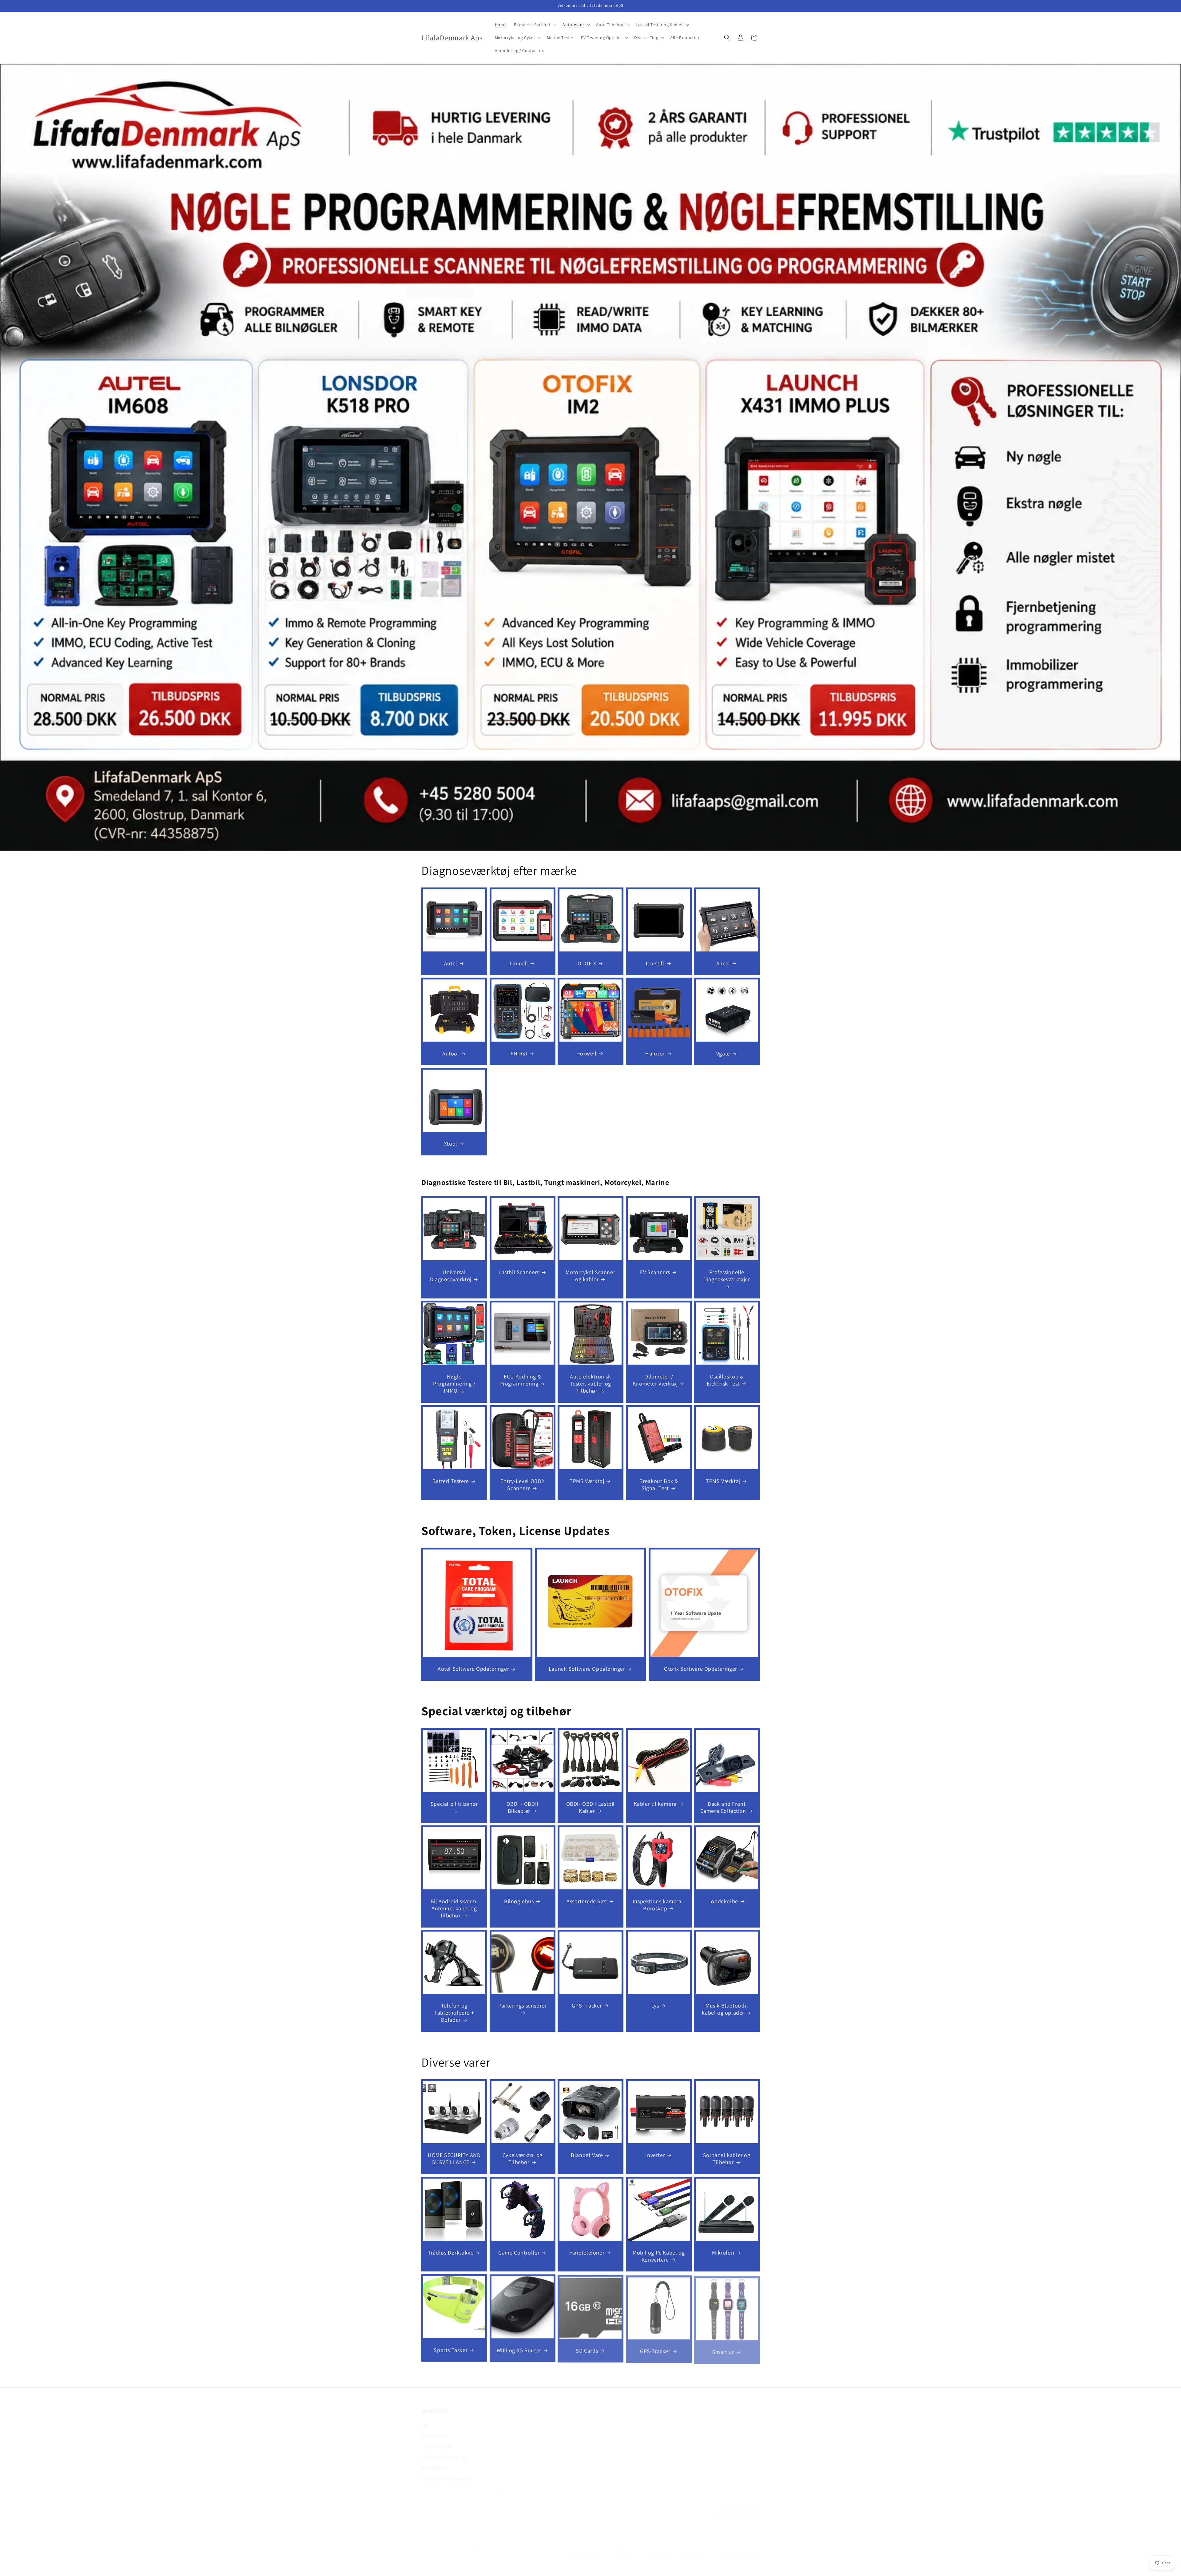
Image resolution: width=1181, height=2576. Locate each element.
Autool (451, 1053)
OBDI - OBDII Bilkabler (522, 1807)
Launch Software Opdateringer (587, 1669)
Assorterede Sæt (587, 1901)
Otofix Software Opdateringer (701, 1669)
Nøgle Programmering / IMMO (454, 1384)
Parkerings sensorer (522, 2006)
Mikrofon (723, 2252)
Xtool (451, 1143)
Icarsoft (655, 963)
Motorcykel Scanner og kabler (591, 1275)
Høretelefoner (587, 2252)
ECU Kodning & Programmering (520, 1380)
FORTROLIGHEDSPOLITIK (446, 2470)
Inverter (655, 2155)
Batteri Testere (451, 1481)
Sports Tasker (451, 2350)
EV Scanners (655, 1272)
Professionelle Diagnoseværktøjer (727, 1275)
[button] (535, 25)
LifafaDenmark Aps (583, 2562)
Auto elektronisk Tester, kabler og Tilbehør (590, 1384)
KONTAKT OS (434, 2427)
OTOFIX (587, 963)
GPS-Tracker (655, 2350)
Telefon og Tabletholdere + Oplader (454, 2013)
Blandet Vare (587, 2155)
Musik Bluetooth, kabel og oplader (725, 2009)
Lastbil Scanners (519, 1272)
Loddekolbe (723, 1901)
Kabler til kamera (655, 1804)
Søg (425, 2416)
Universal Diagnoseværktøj (451, 1275)
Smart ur (723, 2350)
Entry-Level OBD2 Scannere (522, 1485)
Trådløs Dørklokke (451, 2252)
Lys (655, 2006)
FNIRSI (519, 1053)
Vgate (723, 1053)
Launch (519, 963)
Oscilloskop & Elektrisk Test (725, 1380)
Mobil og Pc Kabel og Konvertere (659, 2256)
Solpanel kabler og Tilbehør (727, 2159)
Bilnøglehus (519, 1901)
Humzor (655, 1053)
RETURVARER (434, 2460)
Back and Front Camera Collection (723, 1807)
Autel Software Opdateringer (473, 1669)
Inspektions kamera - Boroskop (659, 1904)
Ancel (723, 963)
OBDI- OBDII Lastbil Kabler (590, 1807)
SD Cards (587, 2350)
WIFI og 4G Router (519, 2350)
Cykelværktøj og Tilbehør (522, 2159)
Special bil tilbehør (454, 1804)
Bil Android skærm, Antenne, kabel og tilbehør (454, 1908)
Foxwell (587, 1053)
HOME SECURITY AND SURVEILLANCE (454, 2159)
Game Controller (519, 2252)
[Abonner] (525, 2506)
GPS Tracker (587, 2006)
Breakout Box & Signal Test (658, 1485)
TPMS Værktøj (587, 1481)
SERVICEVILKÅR (436, 2438)
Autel (451, 963)
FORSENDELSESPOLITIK (444, 2449)
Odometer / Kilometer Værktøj (655, 1380)
